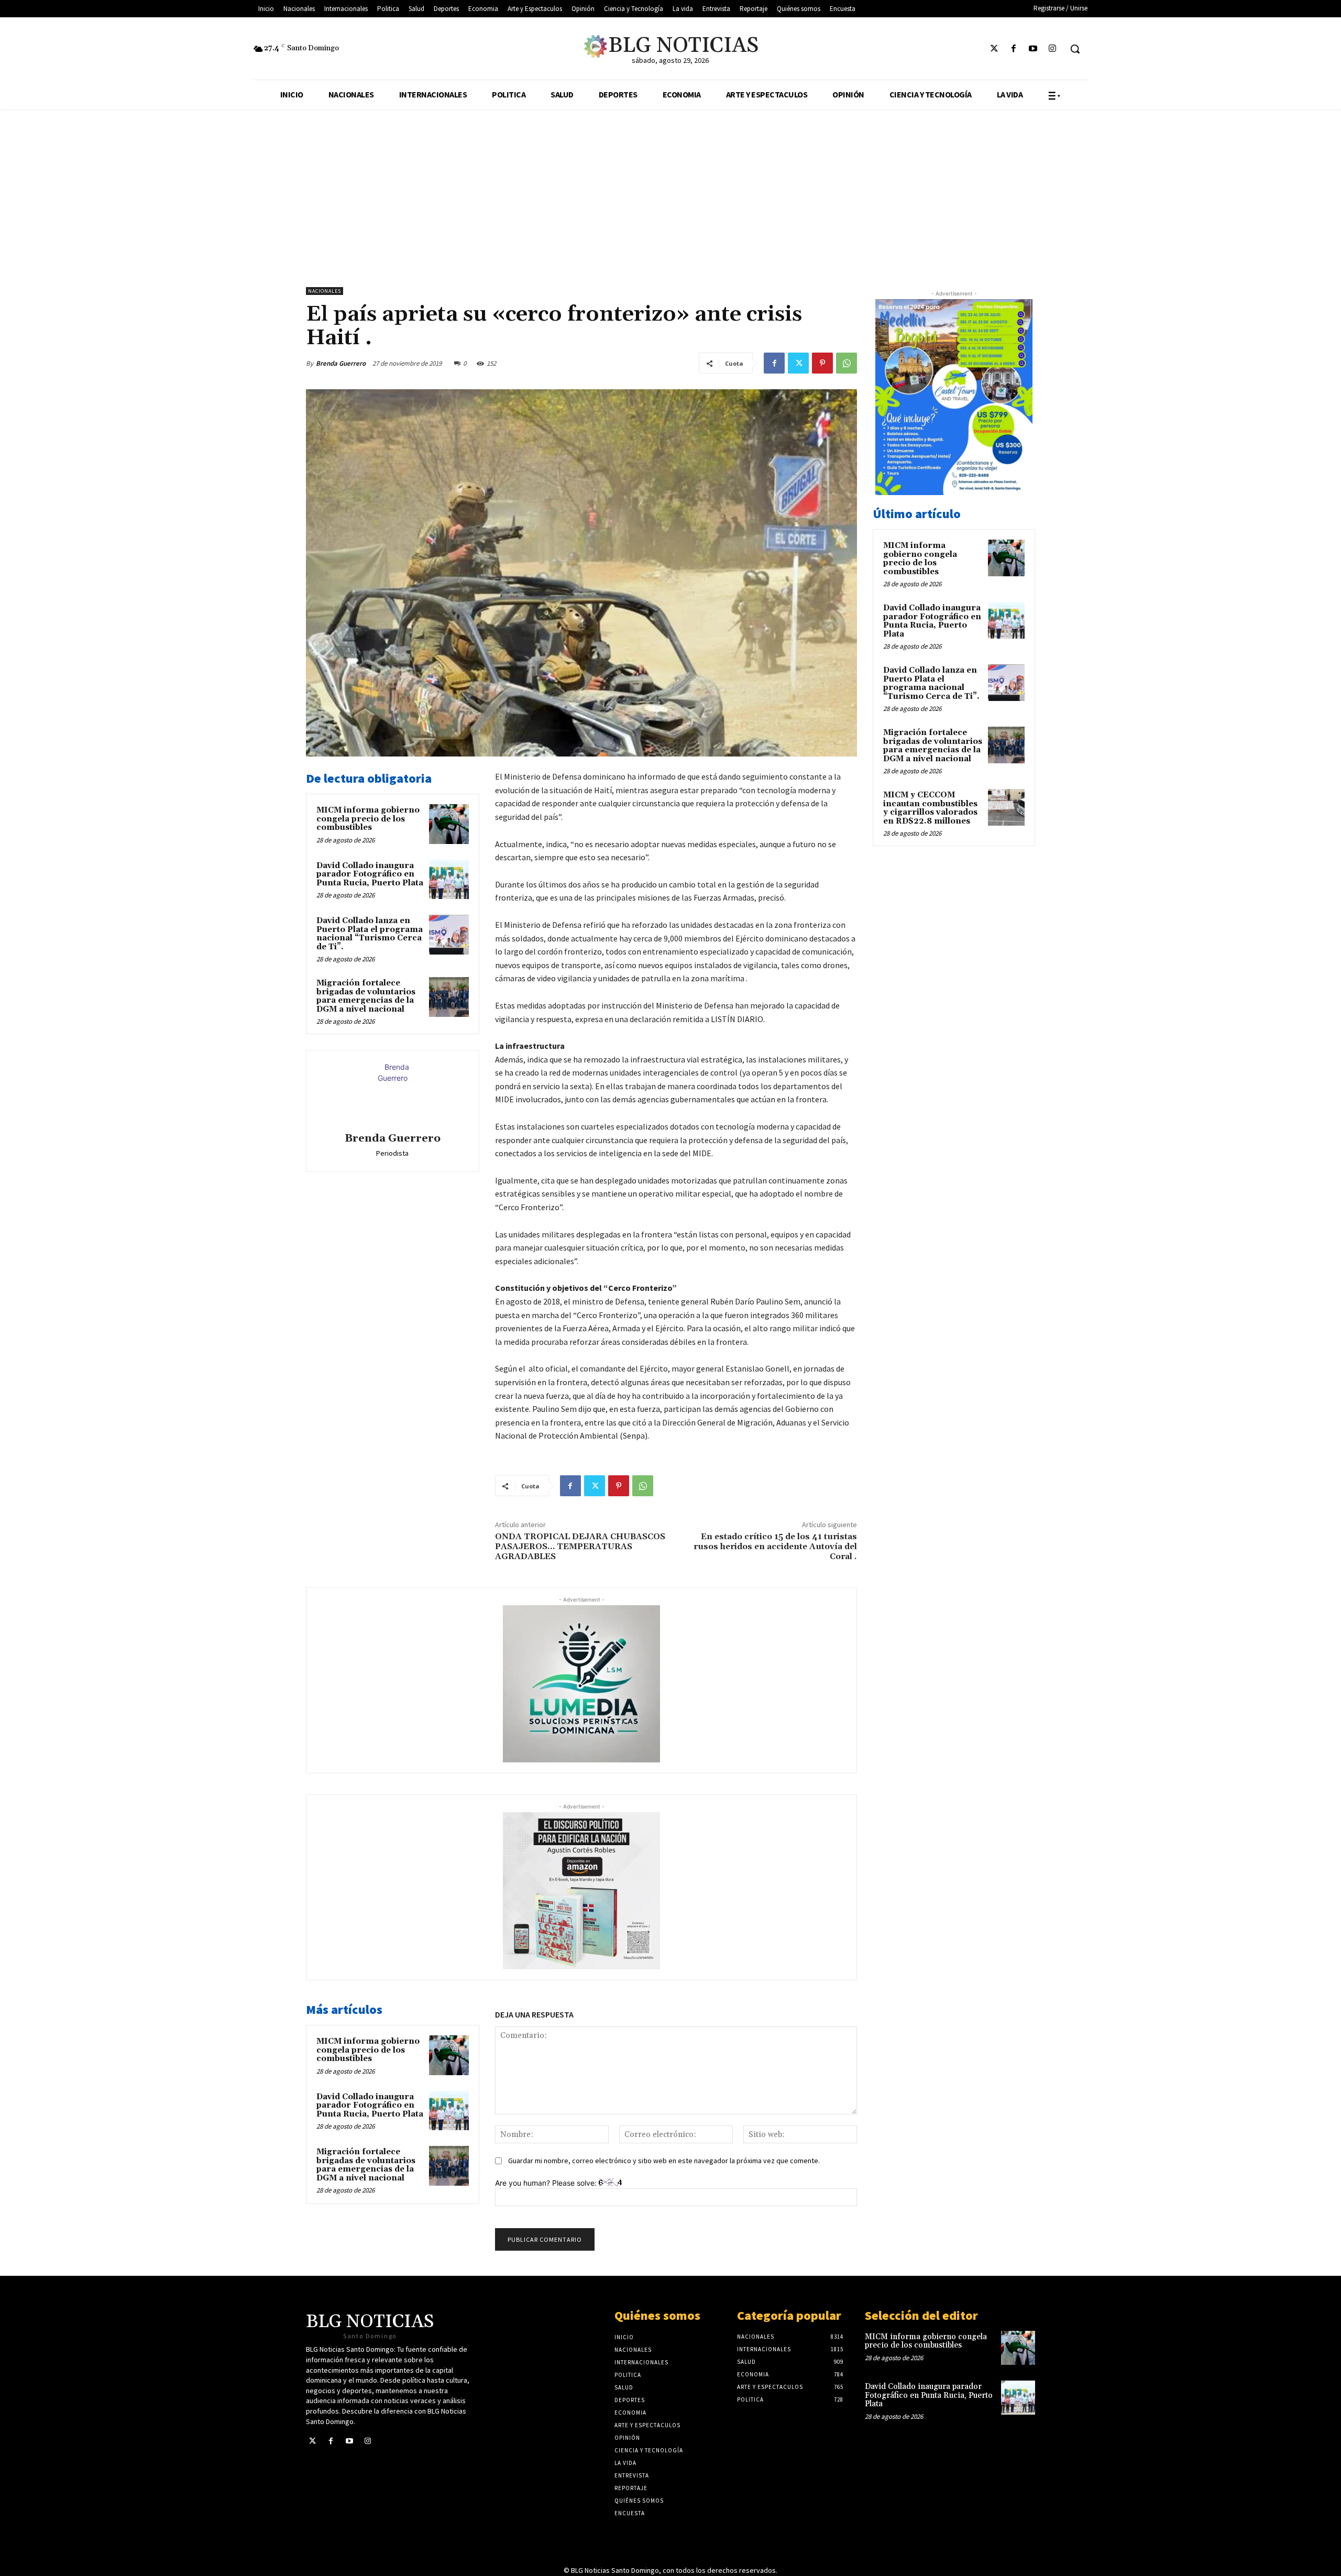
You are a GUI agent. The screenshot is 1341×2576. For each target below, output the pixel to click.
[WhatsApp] (847, 363)
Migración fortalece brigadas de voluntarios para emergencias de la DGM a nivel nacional (366, 996)
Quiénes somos (657, 2315)
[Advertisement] (670, 188)
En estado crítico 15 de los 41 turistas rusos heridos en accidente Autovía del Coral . (775, 1547)
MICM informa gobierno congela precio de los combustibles (368, 819)
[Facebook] (1013, 49)
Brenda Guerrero (341, 363)
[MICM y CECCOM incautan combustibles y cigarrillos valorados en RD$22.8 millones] (1006, 807)
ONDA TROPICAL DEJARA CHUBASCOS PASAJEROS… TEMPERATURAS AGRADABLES (580, 1547)
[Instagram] (1053, 49)
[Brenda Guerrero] (392, 1093)
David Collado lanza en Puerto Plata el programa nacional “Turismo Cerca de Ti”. (370, 934)
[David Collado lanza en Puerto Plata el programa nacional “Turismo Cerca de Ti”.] (449, 935)
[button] (1075, 49)
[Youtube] (1033, 49)
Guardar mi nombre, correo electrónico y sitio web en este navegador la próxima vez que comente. (664, 2161)
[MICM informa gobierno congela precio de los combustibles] (449, 824)
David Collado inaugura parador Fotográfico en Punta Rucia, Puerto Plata (370, 874)
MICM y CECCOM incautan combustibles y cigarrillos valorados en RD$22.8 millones (930, 808)
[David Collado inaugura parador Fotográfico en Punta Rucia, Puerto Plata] (449, 880)
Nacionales (325, 291)
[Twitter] (994, 49)
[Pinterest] (822, 363)
